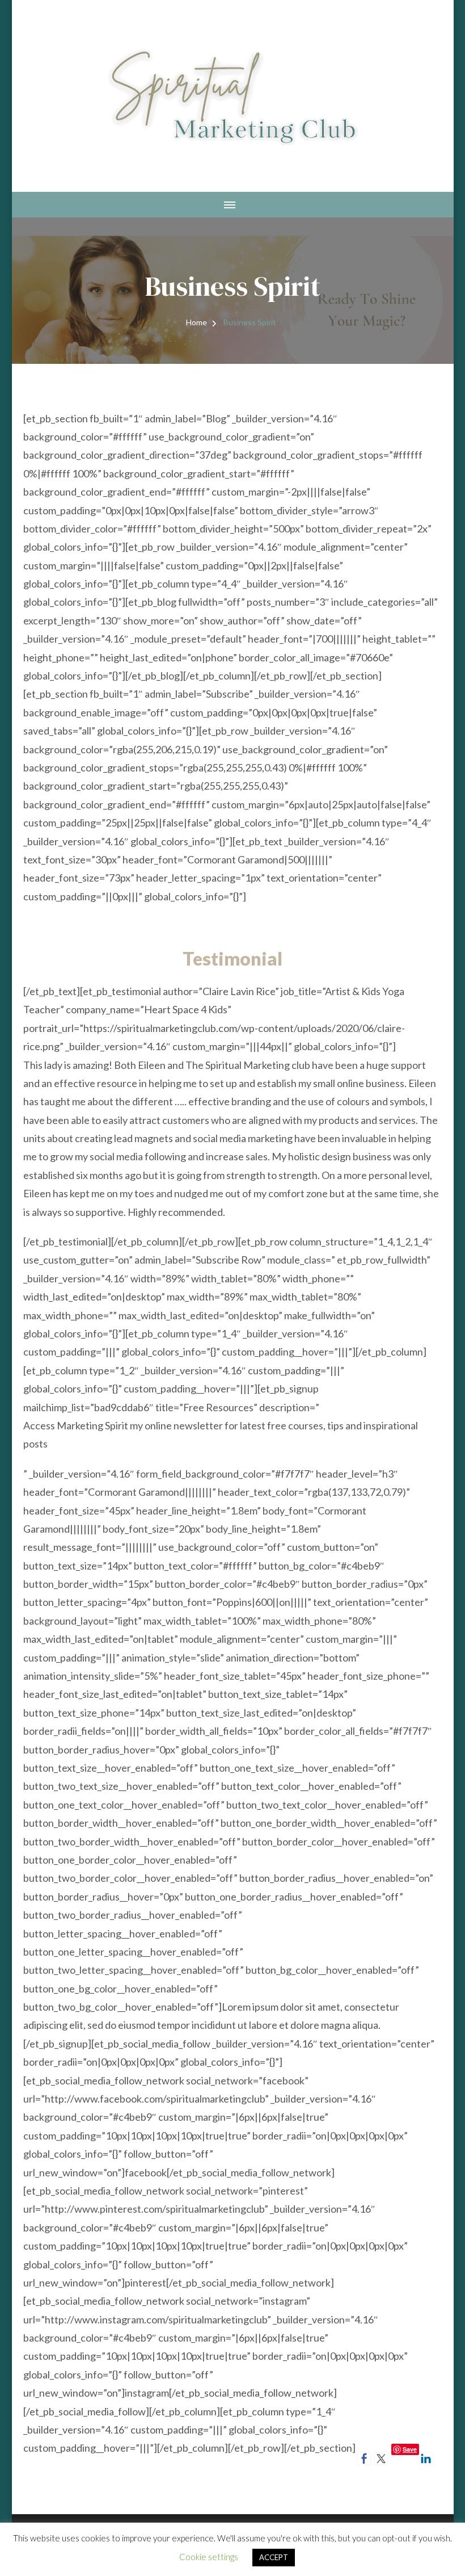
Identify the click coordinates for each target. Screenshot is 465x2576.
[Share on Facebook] (364, 2458)
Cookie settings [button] (209, 2557)
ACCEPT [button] (274, 2557)
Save (410, 2449)
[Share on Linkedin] (426, 2458)
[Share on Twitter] (381, 2458)
